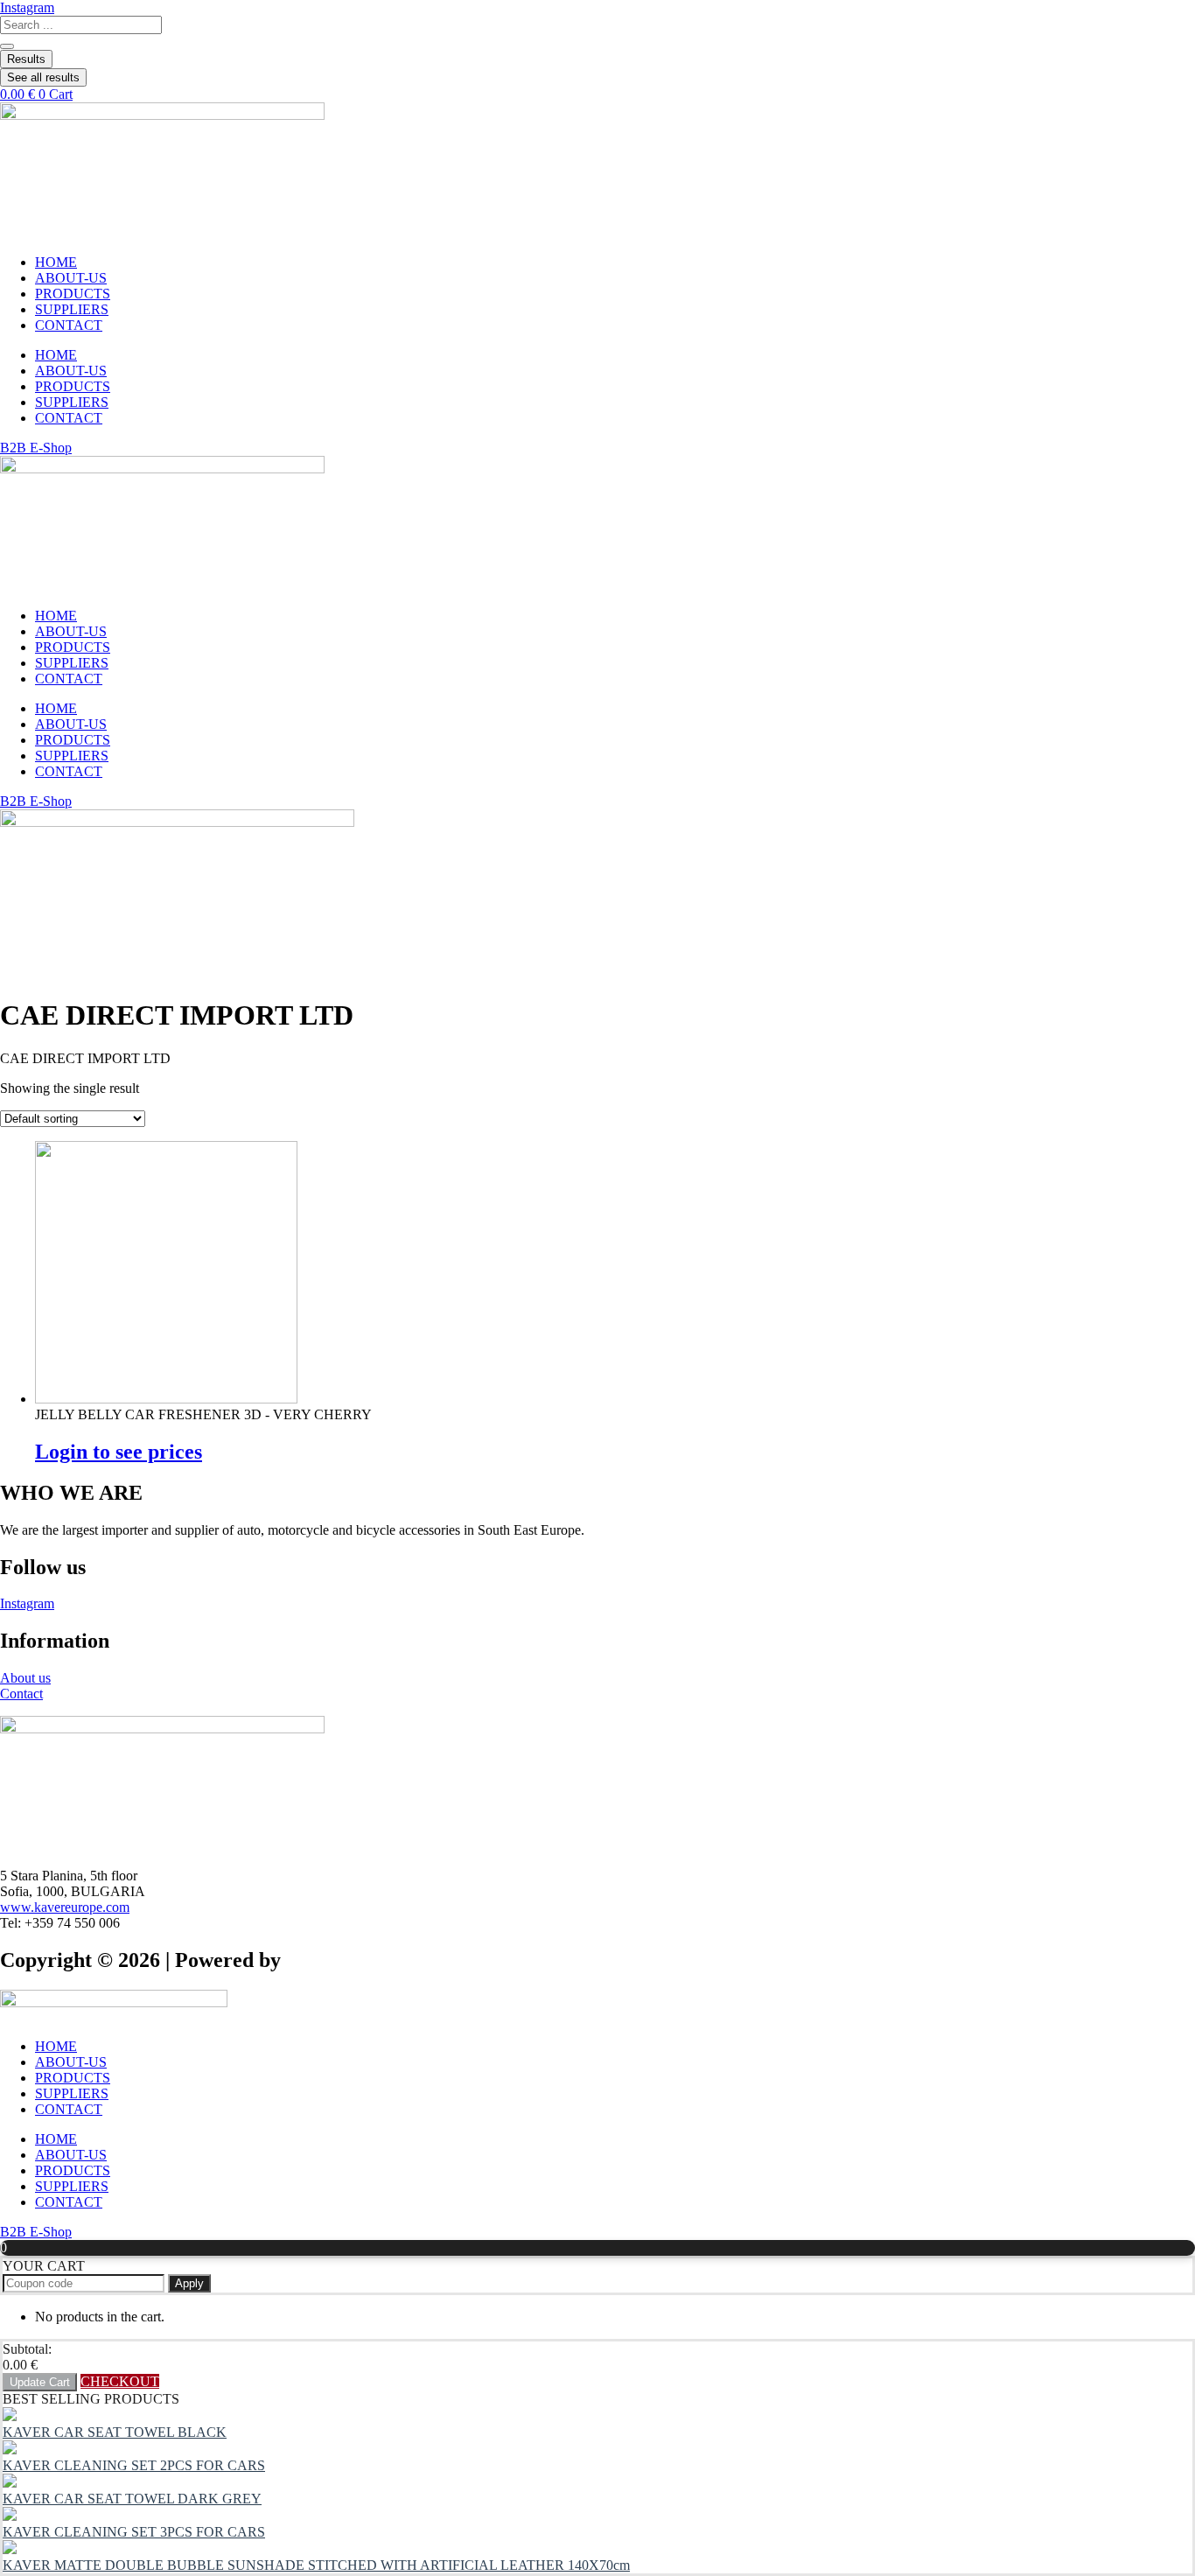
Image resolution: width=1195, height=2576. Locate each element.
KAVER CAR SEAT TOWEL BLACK (115, 2432)
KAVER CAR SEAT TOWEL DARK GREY (132, 2499)
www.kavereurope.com (65, 1907)
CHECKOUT (120, 2381)
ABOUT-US (71, 278)
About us (25, 1678)
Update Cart (40, 2382)
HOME (56, 262)
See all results (43, 77)
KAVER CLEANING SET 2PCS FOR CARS (134, 2465)
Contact (21, 1694)
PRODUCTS (73, 294)
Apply (189, 2283)
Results (26, 59)
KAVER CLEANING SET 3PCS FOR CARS (134, 2532)
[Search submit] (7, 46)
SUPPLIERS (72, 309)
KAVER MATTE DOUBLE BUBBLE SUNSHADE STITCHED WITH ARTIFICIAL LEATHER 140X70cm (316, 2565)
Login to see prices (119, 1452)
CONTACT (69, 325)
